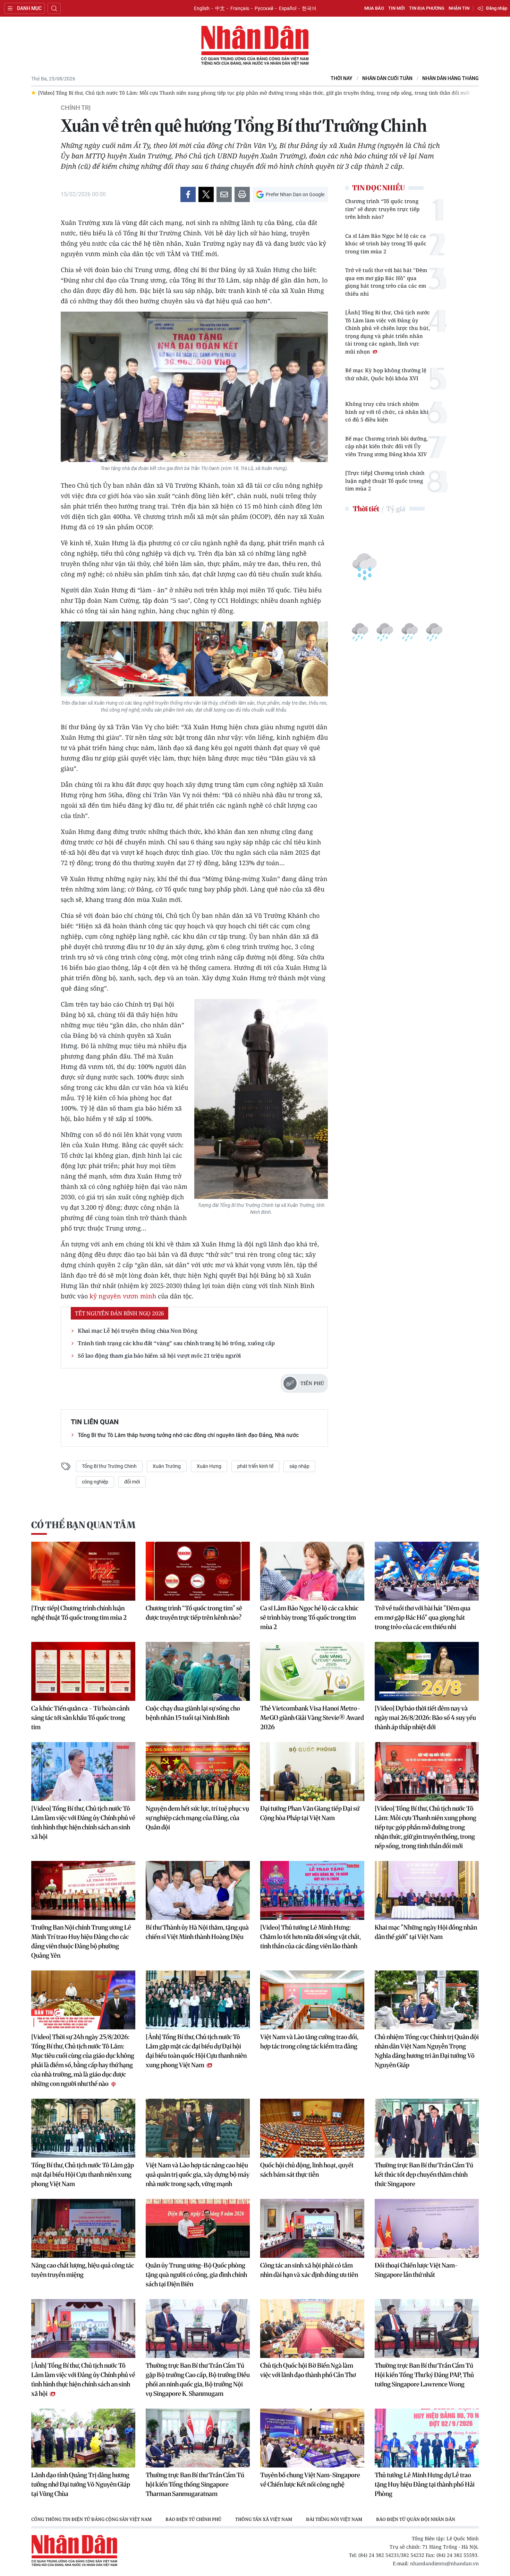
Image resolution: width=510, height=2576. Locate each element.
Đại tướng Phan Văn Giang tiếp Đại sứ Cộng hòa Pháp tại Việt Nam (310, 1813)
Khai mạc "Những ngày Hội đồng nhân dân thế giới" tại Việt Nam (426, 1932)
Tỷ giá (396, 509)
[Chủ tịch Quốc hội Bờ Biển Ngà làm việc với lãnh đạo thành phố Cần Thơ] (312, 2329)
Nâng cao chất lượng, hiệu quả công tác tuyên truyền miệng (83, 2270)
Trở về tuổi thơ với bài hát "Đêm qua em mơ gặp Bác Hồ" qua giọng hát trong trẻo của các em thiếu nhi (386, 282)
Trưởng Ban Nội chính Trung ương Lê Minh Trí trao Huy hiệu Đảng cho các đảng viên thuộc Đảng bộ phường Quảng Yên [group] (179, 93)
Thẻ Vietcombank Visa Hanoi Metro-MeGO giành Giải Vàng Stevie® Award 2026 (312, 1718)
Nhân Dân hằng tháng (450, 79)
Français (240, 8)
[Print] (242, 194)
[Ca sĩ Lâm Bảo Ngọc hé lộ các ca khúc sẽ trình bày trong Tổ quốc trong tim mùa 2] (312, 1571)
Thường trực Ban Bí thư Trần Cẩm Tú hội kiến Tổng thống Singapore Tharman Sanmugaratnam (195, 2484)
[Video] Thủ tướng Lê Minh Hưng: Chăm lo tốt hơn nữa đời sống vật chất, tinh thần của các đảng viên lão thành (311, 1937)
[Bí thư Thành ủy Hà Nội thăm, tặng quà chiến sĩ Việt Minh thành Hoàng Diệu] (198, 1890)
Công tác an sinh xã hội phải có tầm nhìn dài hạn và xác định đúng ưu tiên (309, 2270)
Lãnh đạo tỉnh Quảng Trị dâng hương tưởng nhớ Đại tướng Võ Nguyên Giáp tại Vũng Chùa (81, 2484)
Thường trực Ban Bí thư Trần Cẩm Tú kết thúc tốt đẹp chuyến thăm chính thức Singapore (424, 2174)
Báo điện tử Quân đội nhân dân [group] (416, 2519)
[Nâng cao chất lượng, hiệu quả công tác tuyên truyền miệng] (83, 2228)
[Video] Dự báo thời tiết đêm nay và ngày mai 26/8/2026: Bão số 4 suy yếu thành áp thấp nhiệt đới (425, 1718)
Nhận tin (459, 8)
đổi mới (132, 1482)
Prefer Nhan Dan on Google (295, 194)
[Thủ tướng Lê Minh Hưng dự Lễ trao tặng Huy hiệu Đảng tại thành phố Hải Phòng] (427, 2438)
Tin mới (397, 8)
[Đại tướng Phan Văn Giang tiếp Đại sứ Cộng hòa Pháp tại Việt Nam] (312, 1772)
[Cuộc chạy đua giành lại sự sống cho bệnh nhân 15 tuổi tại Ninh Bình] (198, 1671)
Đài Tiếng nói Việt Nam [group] (334, 2519)
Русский (264, 8)
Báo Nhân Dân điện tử (255, 46)
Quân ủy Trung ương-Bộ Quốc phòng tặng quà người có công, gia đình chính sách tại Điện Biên (196, 2275)
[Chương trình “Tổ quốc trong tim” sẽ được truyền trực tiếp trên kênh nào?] (198, 1571)
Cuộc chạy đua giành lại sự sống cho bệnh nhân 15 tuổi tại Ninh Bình (193, 1713)
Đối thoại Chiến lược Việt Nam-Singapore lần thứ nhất (416, 2270)
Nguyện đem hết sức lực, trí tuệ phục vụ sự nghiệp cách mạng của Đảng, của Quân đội (197, 1818)
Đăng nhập (497, 8)
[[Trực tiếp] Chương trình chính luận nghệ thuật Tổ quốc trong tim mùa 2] (83, 1571)
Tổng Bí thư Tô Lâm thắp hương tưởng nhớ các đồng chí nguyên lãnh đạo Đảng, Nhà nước (188, 1435)
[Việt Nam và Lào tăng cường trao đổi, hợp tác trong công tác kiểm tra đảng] (312, 2000)
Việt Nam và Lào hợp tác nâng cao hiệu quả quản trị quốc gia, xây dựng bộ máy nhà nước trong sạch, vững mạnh (198, 2174)
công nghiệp (95, 1482)
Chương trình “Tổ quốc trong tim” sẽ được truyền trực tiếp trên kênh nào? (382, 209)
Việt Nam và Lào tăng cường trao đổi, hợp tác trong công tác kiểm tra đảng (309, 2042)
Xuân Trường (167, 1466)
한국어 (309, 8)
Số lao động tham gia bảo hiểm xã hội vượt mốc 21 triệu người (159, 1356)
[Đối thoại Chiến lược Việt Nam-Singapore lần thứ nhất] (427, 2228)
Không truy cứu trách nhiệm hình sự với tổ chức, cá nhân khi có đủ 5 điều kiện (387, 412)
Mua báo (374, 8)
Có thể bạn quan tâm (83, 1525)
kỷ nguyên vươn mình (123, 1296)
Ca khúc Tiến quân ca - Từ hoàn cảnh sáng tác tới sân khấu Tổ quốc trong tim (80, 1718)
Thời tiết (366, 509)
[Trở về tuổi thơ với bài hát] (427, 1571)
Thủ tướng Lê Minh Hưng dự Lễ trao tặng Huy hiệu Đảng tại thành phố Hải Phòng (425, 2484)
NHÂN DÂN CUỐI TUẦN (387, 79)
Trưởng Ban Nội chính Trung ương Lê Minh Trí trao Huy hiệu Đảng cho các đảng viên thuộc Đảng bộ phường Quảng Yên (81, 1941)
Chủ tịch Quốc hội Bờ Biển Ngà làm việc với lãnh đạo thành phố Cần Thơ (308, 2370)
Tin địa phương (427, 8)
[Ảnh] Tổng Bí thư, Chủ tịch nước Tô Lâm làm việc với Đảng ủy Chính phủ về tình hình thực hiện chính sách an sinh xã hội (83, 2379)
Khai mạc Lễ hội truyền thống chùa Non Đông (137, 1331)
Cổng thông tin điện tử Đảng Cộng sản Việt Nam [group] (91, 2519)
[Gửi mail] (224, 194)
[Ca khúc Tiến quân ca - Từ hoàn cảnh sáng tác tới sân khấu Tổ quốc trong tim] (83, 1671)
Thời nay (342, 79)
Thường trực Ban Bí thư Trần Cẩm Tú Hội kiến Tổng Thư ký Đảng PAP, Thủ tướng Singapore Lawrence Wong (424, 2375)
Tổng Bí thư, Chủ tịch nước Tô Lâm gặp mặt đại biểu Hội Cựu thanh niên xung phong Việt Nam (83, 2174)
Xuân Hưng (209, 1466)
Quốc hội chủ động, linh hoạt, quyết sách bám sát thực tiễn (307, 2170)
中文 (220, 8)
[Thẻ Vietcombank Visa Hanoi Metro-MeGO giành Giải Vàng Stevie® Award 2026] (312, 1671)
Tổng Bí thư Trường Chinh (109, 1466)
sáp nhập (299, 1466)
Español (288, 8)
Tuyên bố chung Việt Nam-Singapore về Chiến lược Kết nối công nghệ (310, 2480)
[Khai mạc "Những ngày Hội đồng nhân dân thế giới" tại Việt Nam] (427, 1890)
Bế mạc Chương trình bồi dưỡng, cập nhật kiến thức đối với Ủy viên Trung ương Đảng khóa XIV (386, 446)
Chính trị (76, 108)
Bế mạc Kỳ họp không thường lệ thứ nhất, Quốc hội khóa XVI (386, 374)
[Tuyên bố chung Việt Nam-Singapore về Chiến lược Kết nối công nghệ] (312, 2438)
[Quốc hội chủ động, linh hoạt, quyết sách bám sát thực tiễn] (312, 2128)
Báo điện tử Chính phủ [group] (193, 2519)
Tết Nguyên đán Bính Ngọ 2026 (120, 1313)
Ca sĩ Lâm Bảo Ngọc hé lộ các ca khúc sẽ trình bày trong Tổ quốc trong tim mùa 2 (386, 243)
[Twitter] (206, 194)
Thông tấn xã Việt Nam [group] (264, 2519)
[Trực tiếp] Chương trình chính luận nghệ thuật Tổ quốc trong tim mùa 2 (385, 481)
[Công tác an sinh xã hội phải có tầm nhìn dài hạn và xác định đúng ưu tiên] (312, 2228)
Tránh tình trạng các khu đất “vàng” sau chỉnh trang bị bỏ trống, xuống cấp (176, 1343)
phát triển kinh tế (255, 1466)
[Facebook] (188, 194)
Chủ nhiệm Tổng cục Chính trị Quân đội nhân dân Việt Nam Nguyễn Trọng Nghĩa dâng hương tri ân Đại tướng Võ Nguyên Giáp (427, 2051)
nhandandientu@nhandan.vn (444, 2563)
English (202, 8)
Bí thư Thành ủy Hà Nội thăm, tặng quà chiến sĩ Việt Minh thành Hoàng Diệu (197, 1932)
